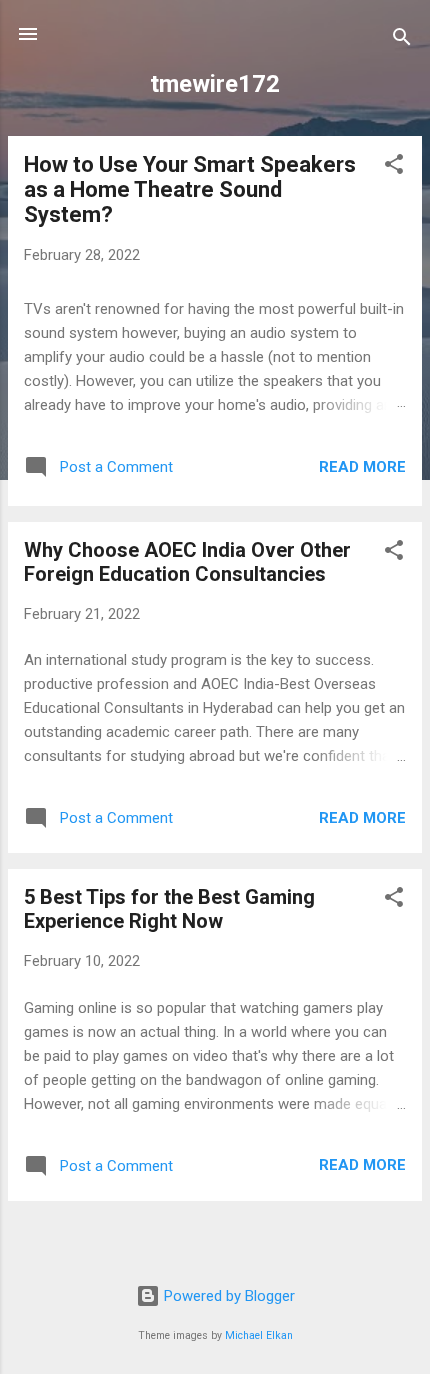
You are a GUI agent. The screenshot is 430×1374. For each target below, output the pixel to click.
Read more (362, 467)
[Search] (402, 40)
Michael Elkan (259, 1335)
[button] (394, 167)
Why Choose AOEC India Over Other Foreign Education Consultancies (187, 562)
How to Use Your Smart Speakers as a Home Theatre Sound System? (190, 189)
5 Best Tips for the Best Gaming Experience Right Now (169, 909)
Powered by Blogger (227, 1296)
